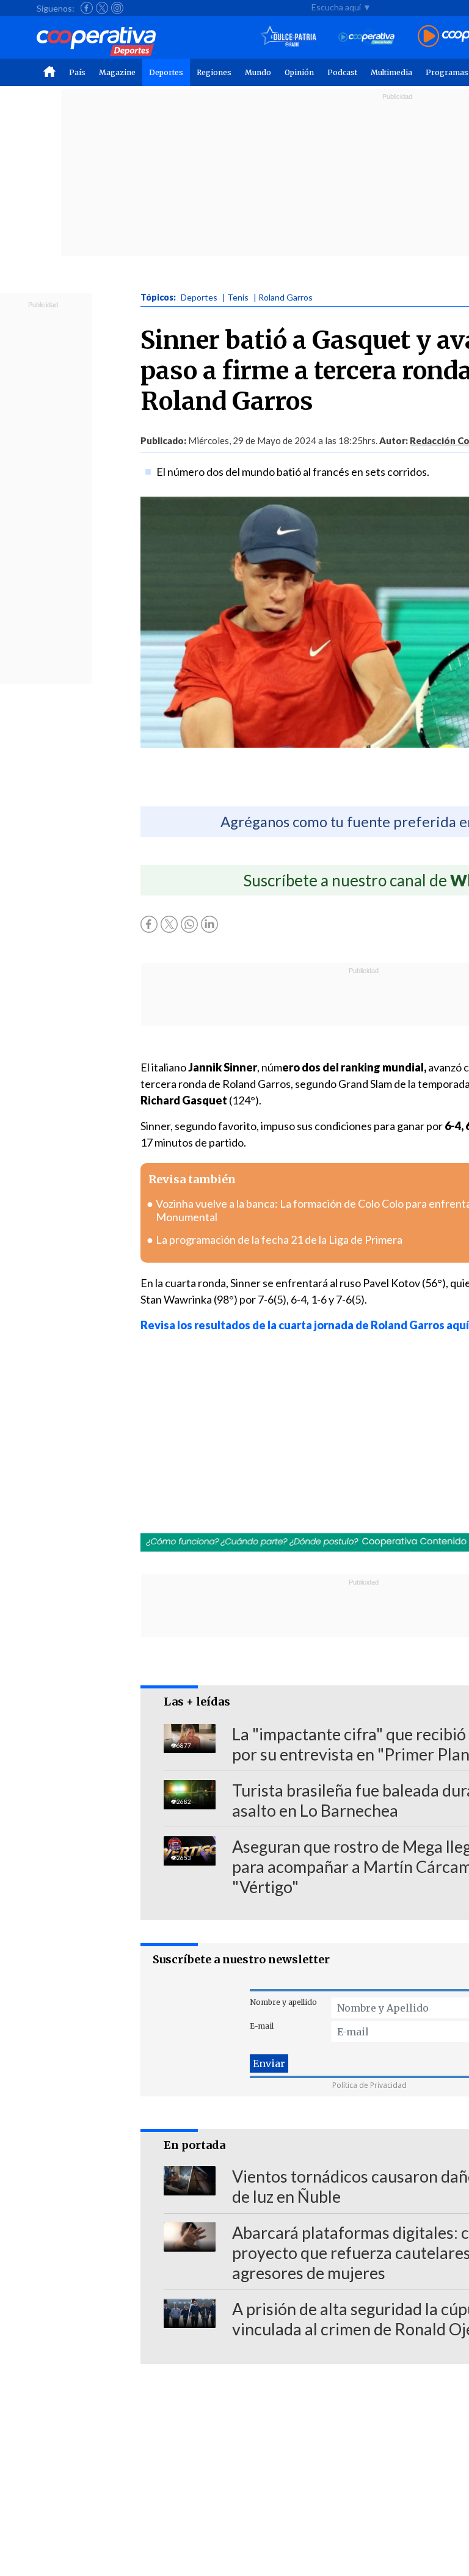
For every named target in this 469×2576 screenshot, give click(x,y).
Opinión (299, 72)
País (77, 72)
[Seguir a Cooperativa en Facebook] (87, 8)
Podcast (342, 72)
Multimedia (391, 72)
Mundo (258, 72)
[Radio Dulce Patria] (289, 37)
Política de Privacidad (369, 2085)
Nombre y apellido (283, 2002)
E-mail (262, 2026)
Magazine (117, 72)
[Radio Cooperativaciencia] (367, 37)
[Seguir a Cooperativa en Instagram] (117, 8)
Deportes (166, 72)
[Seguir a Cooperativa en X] (102, 8)
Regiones (214, 72)
